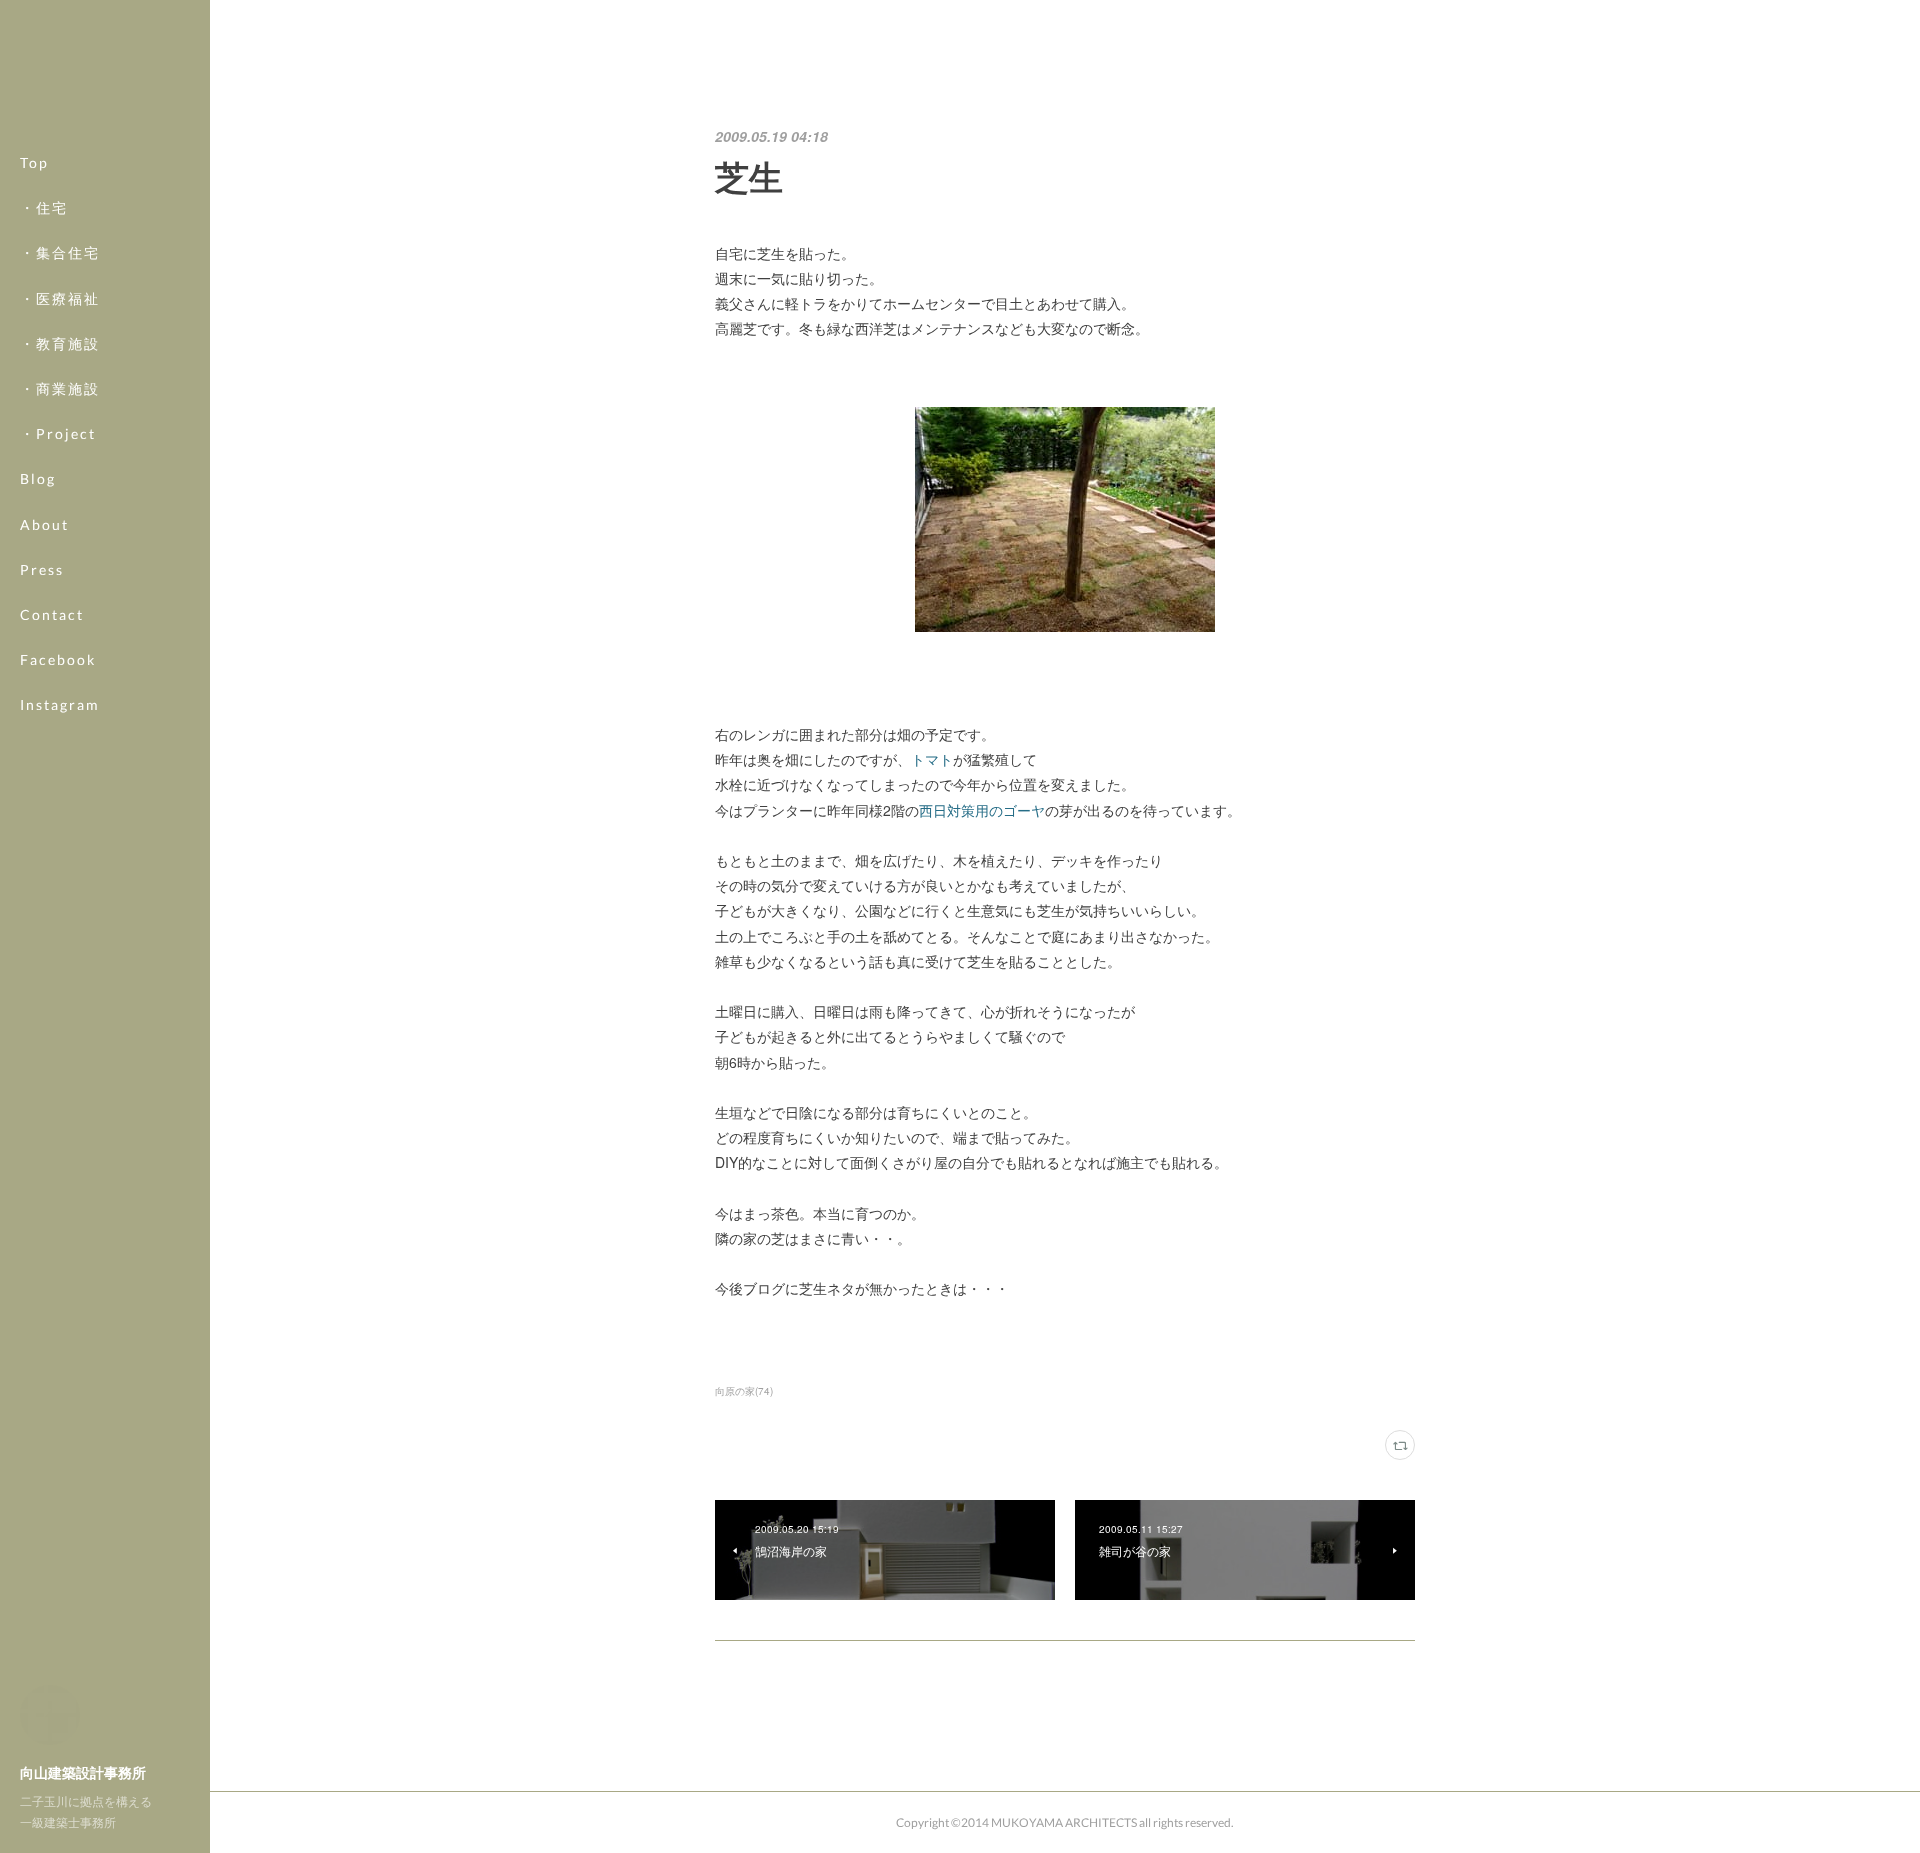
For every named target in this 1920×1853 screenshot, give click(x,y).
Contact (52, 614)
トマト (932, 759)
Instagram (60, 704)
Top (34, 162)
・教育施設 (60, 343)
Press (42, 569)
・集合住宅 (60, 252)
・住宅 (44, 207)
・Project (58, 433)
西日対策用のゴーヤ (982, 810)
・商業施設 (60, 388)
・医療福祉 (60, 298)
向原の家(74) (744, 1391)
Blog (38, 478)
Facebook (58, 659)
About (44, 524)
